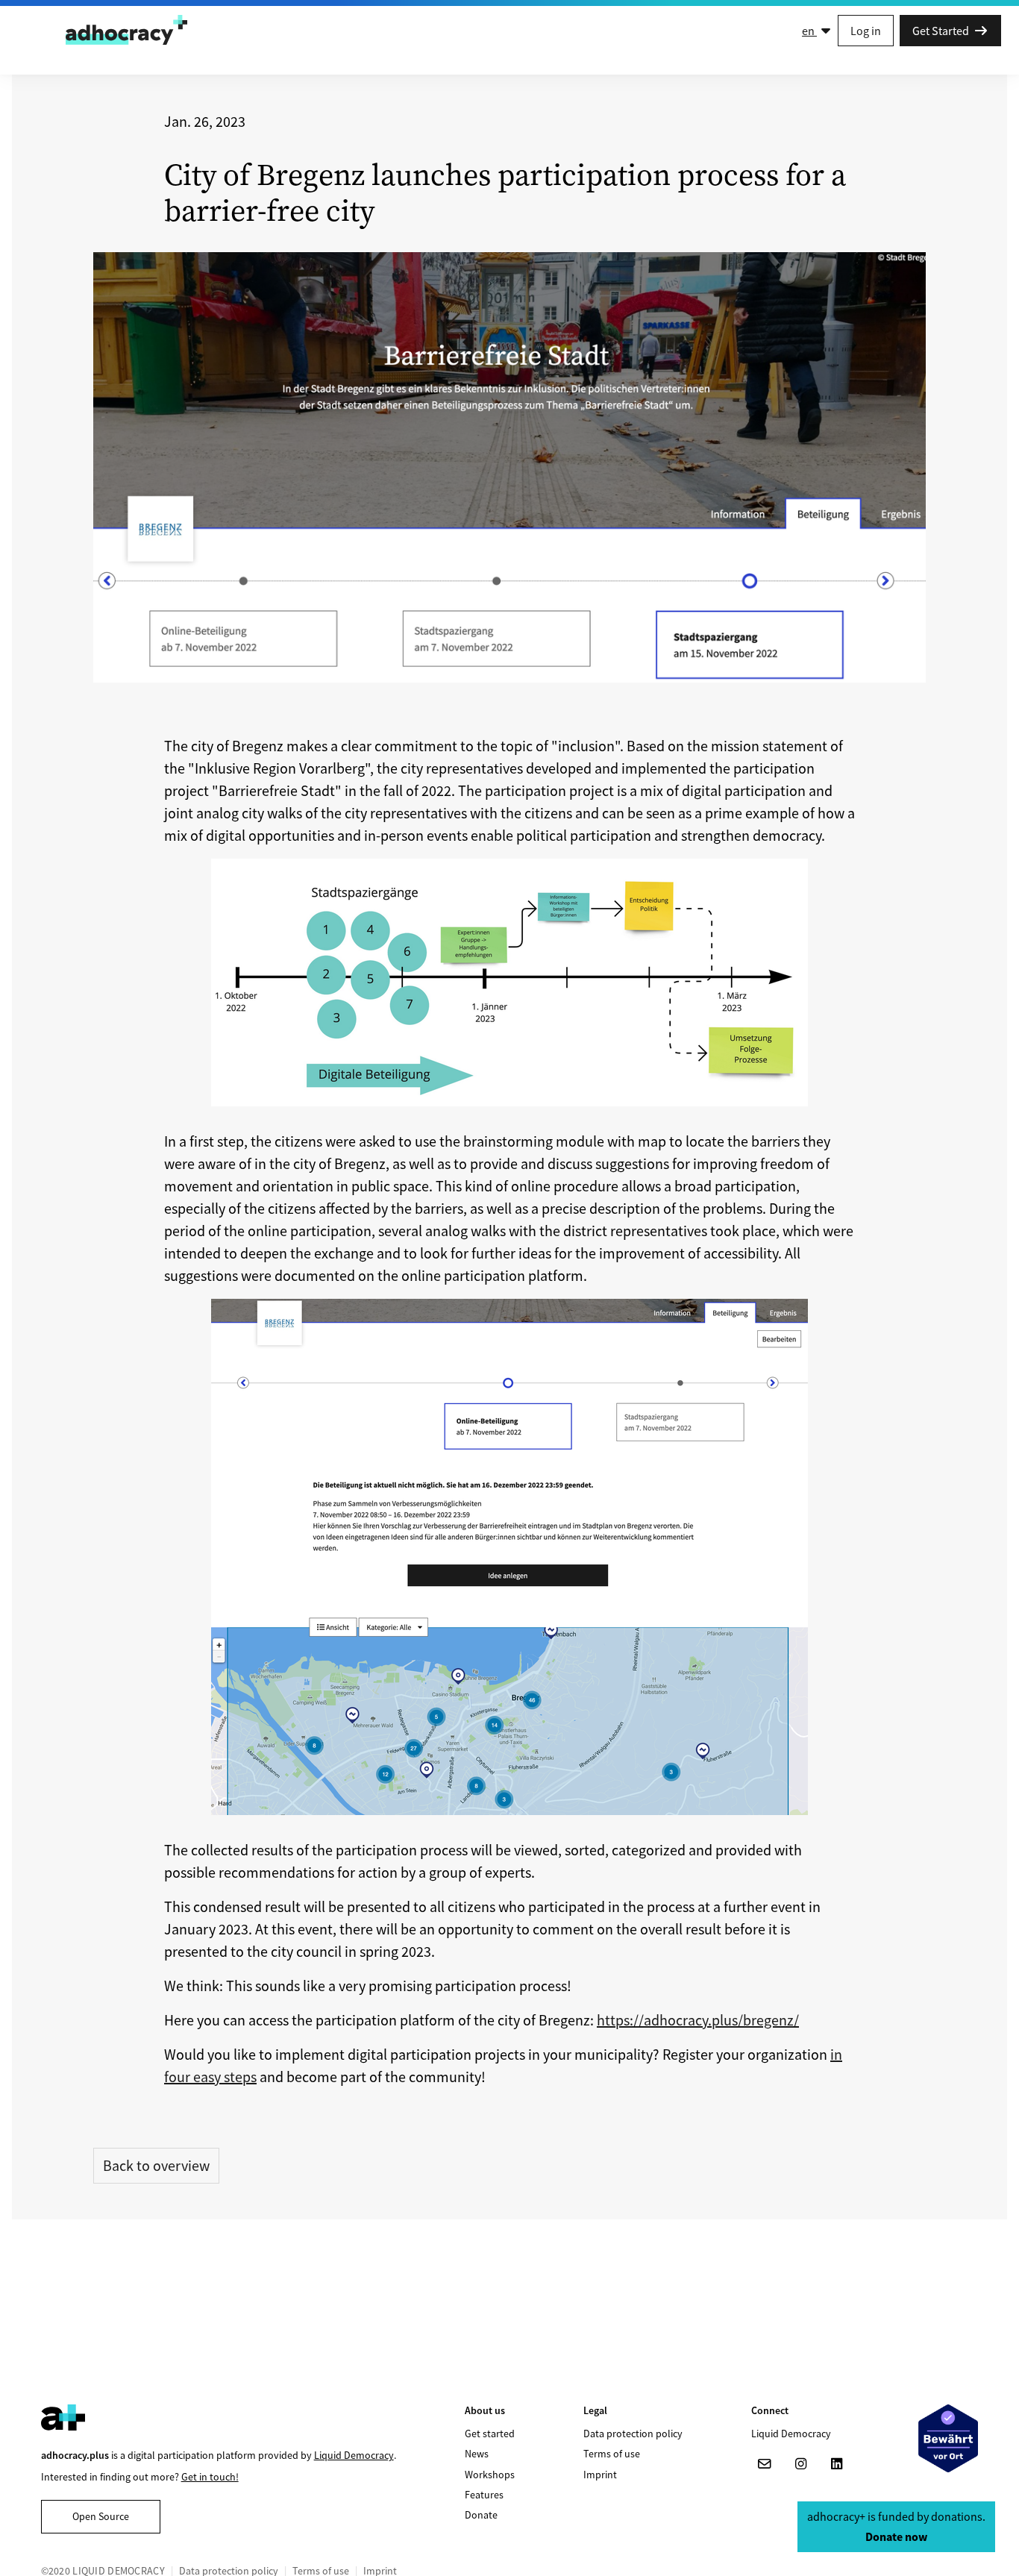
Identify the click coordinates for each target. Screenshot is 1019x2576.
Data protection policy (633, 2434)
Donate (481, 2515)
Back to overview (156, 2165)
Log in (866, 31)
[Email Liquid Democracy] (765, 2464)
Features (484, 2495)
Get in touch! (210, 2477)
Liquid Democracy (354, 2455)
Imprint (600, 2475)
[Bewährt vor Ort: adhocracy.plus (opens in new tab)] (948, 2438)
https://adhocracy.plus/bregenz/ (698, 2020)
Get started (490, 2434)
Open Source (101, 2516)
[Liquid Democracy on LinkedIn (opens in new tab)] (836, 2464)
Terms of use (612, 2454)
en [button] (809, 31)
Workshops (490, 2475)
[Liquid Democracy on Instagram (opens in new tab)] (800, 2464)
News (477, 2454)
